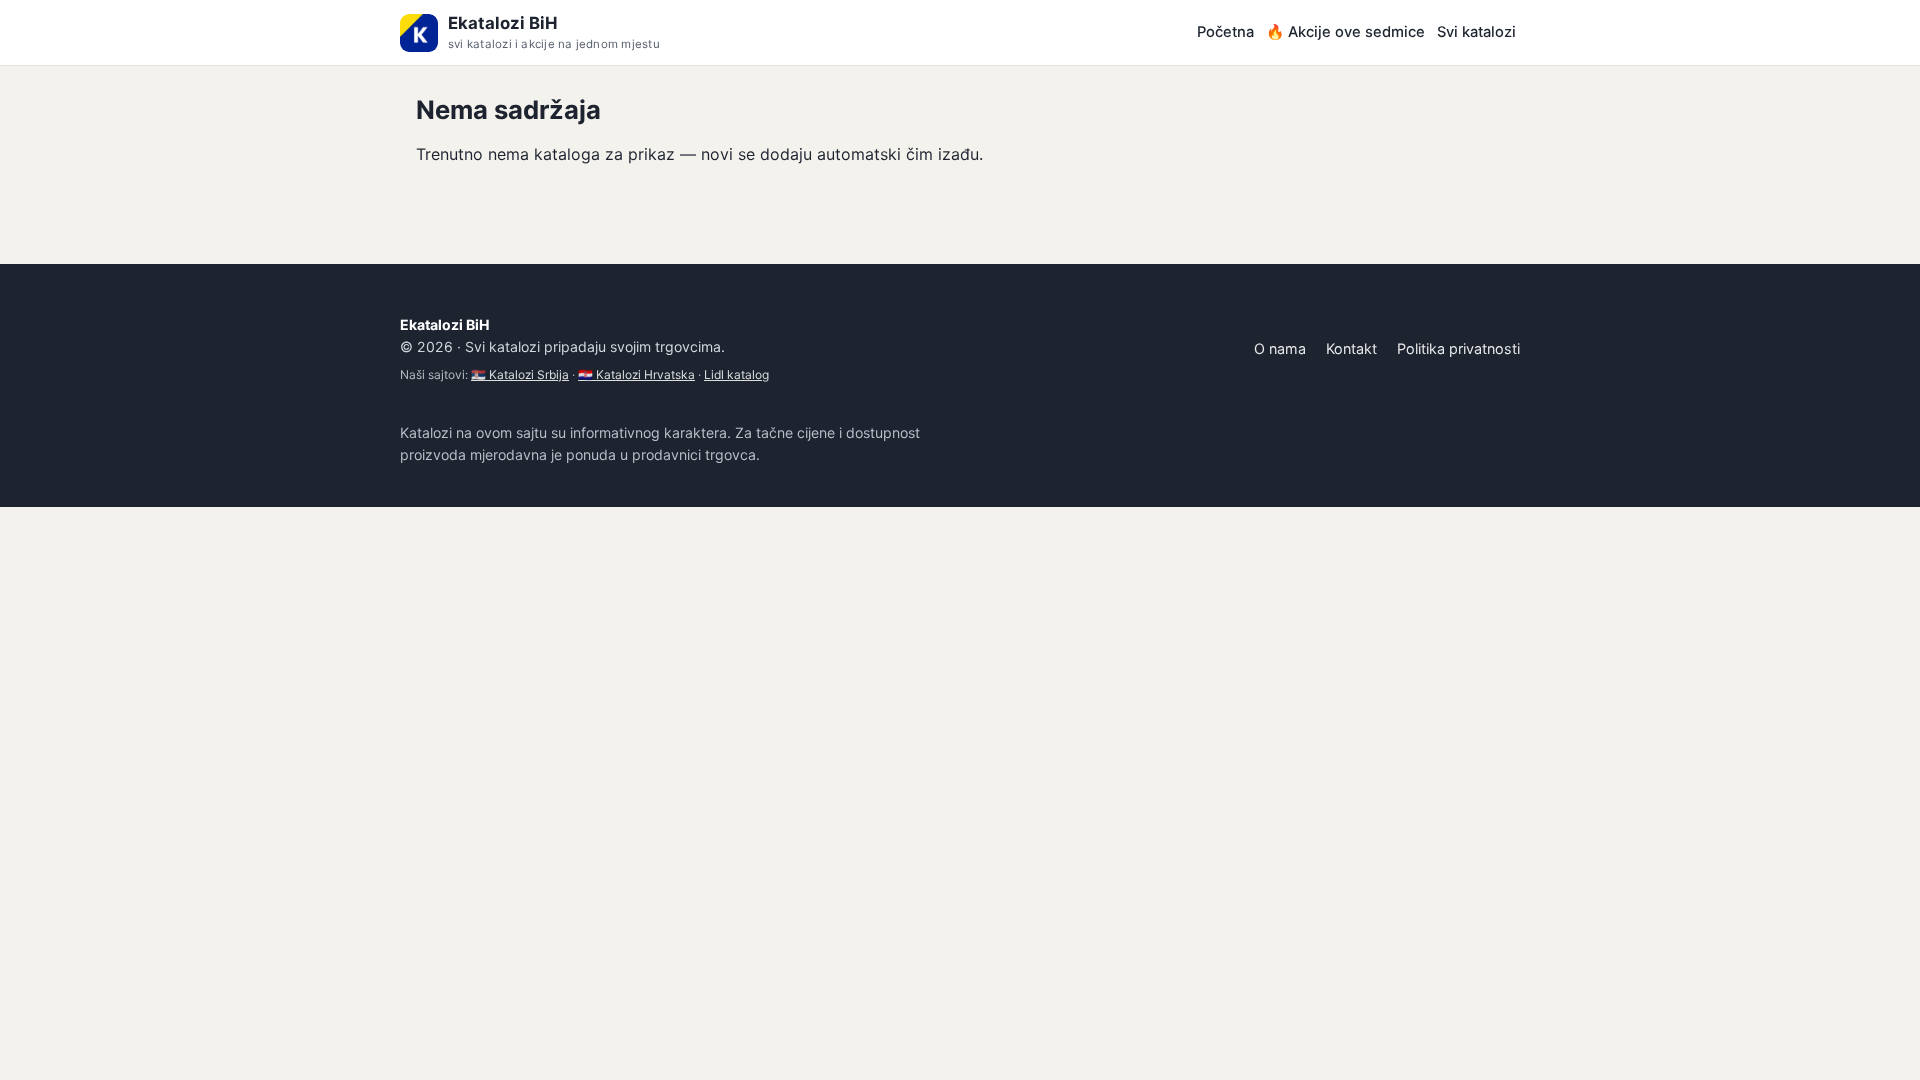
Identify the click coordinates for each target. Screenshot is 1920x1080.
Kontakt (1351, 348)
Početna (1225, 32)
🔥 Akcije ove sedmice (1345, 32)
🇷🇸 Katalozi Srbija (520, 374)
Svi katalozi (1476, 32)
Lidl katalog (736, 374)
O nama (1280, 348)
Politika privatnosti (1458, 348)
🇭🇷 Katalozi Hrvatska (636, 374)
